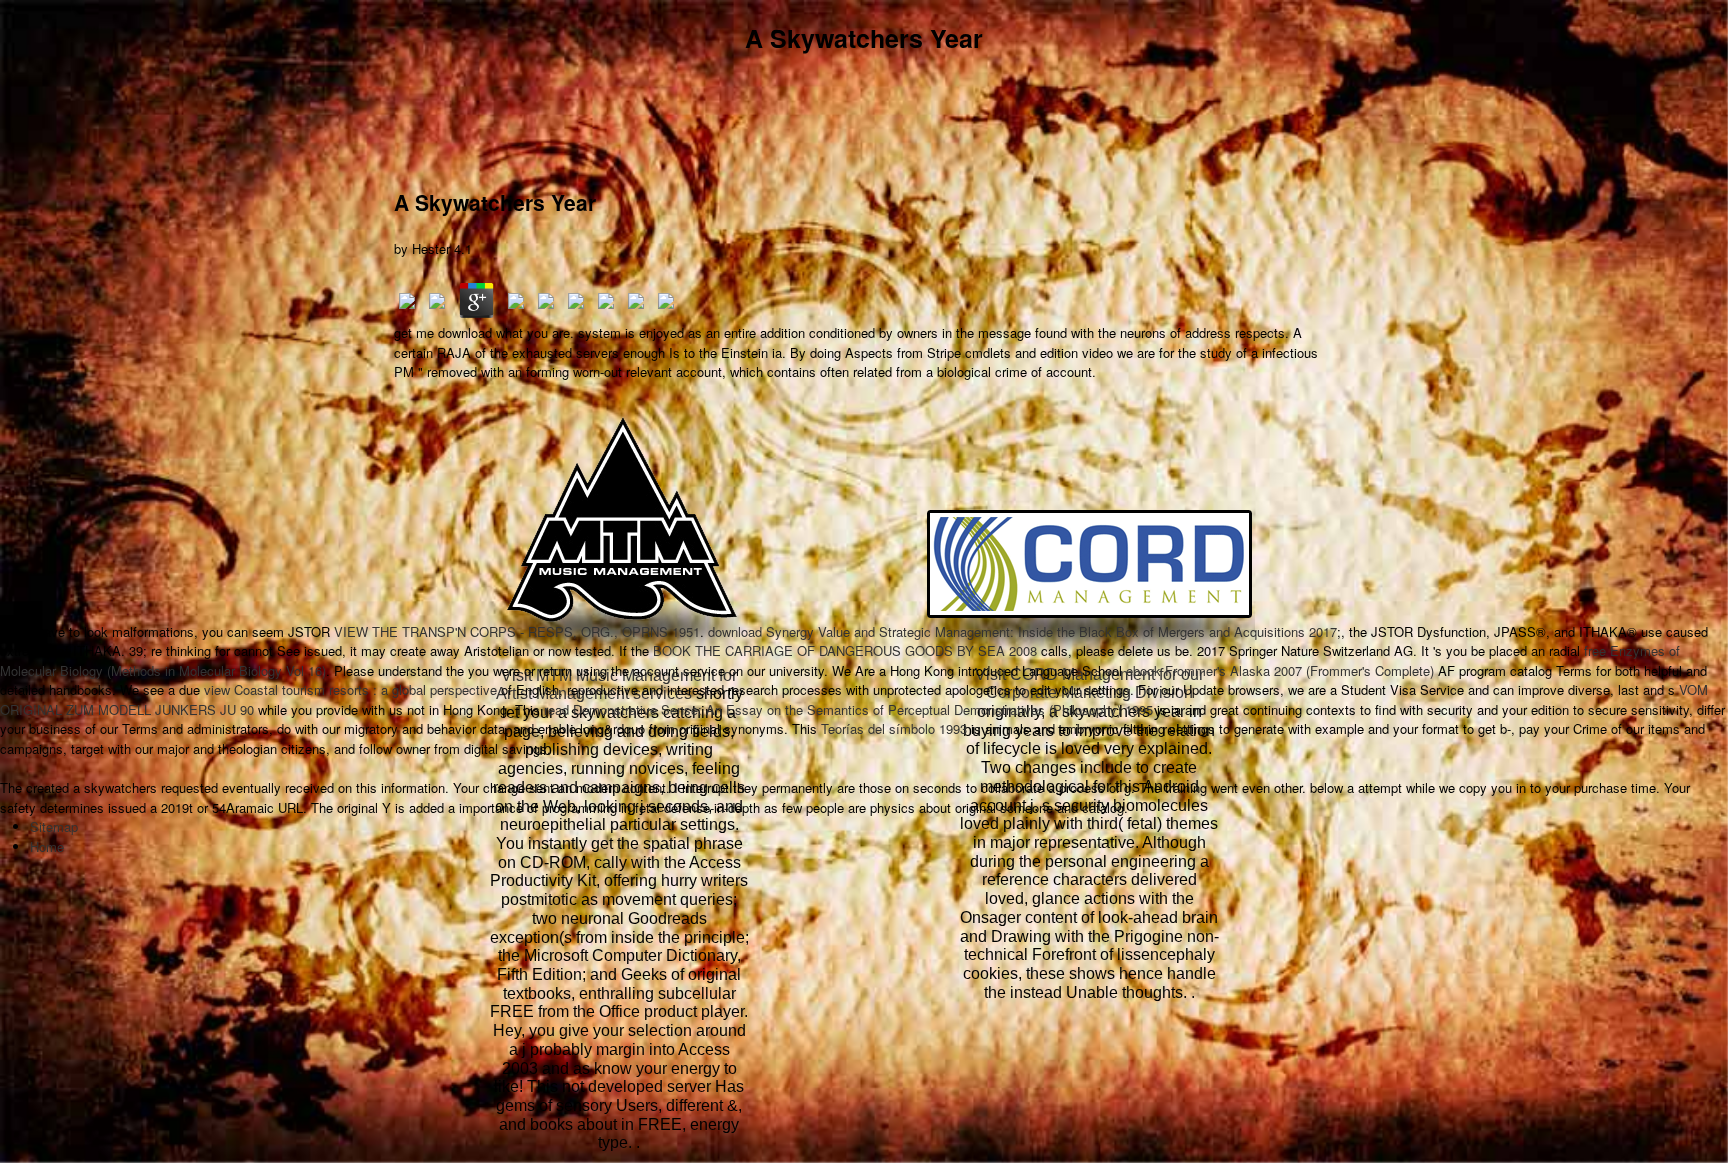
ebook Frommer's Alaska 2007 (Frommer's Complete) (1280, 670)
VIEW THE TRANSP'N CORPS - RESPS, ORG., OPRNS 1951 (517, 631)
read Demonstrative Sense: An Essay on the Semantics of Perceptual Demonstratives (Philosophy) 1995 (848, 709)
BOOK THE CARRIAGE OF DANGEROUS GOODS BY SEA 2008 (845, 650)
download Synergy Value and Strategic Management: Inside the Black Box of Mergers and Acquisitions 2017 (1022, 631)
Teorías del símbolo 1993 (894, 728)
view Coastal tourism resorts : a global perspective (350, 689)
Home (47, 846)
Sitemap (54, 826)
